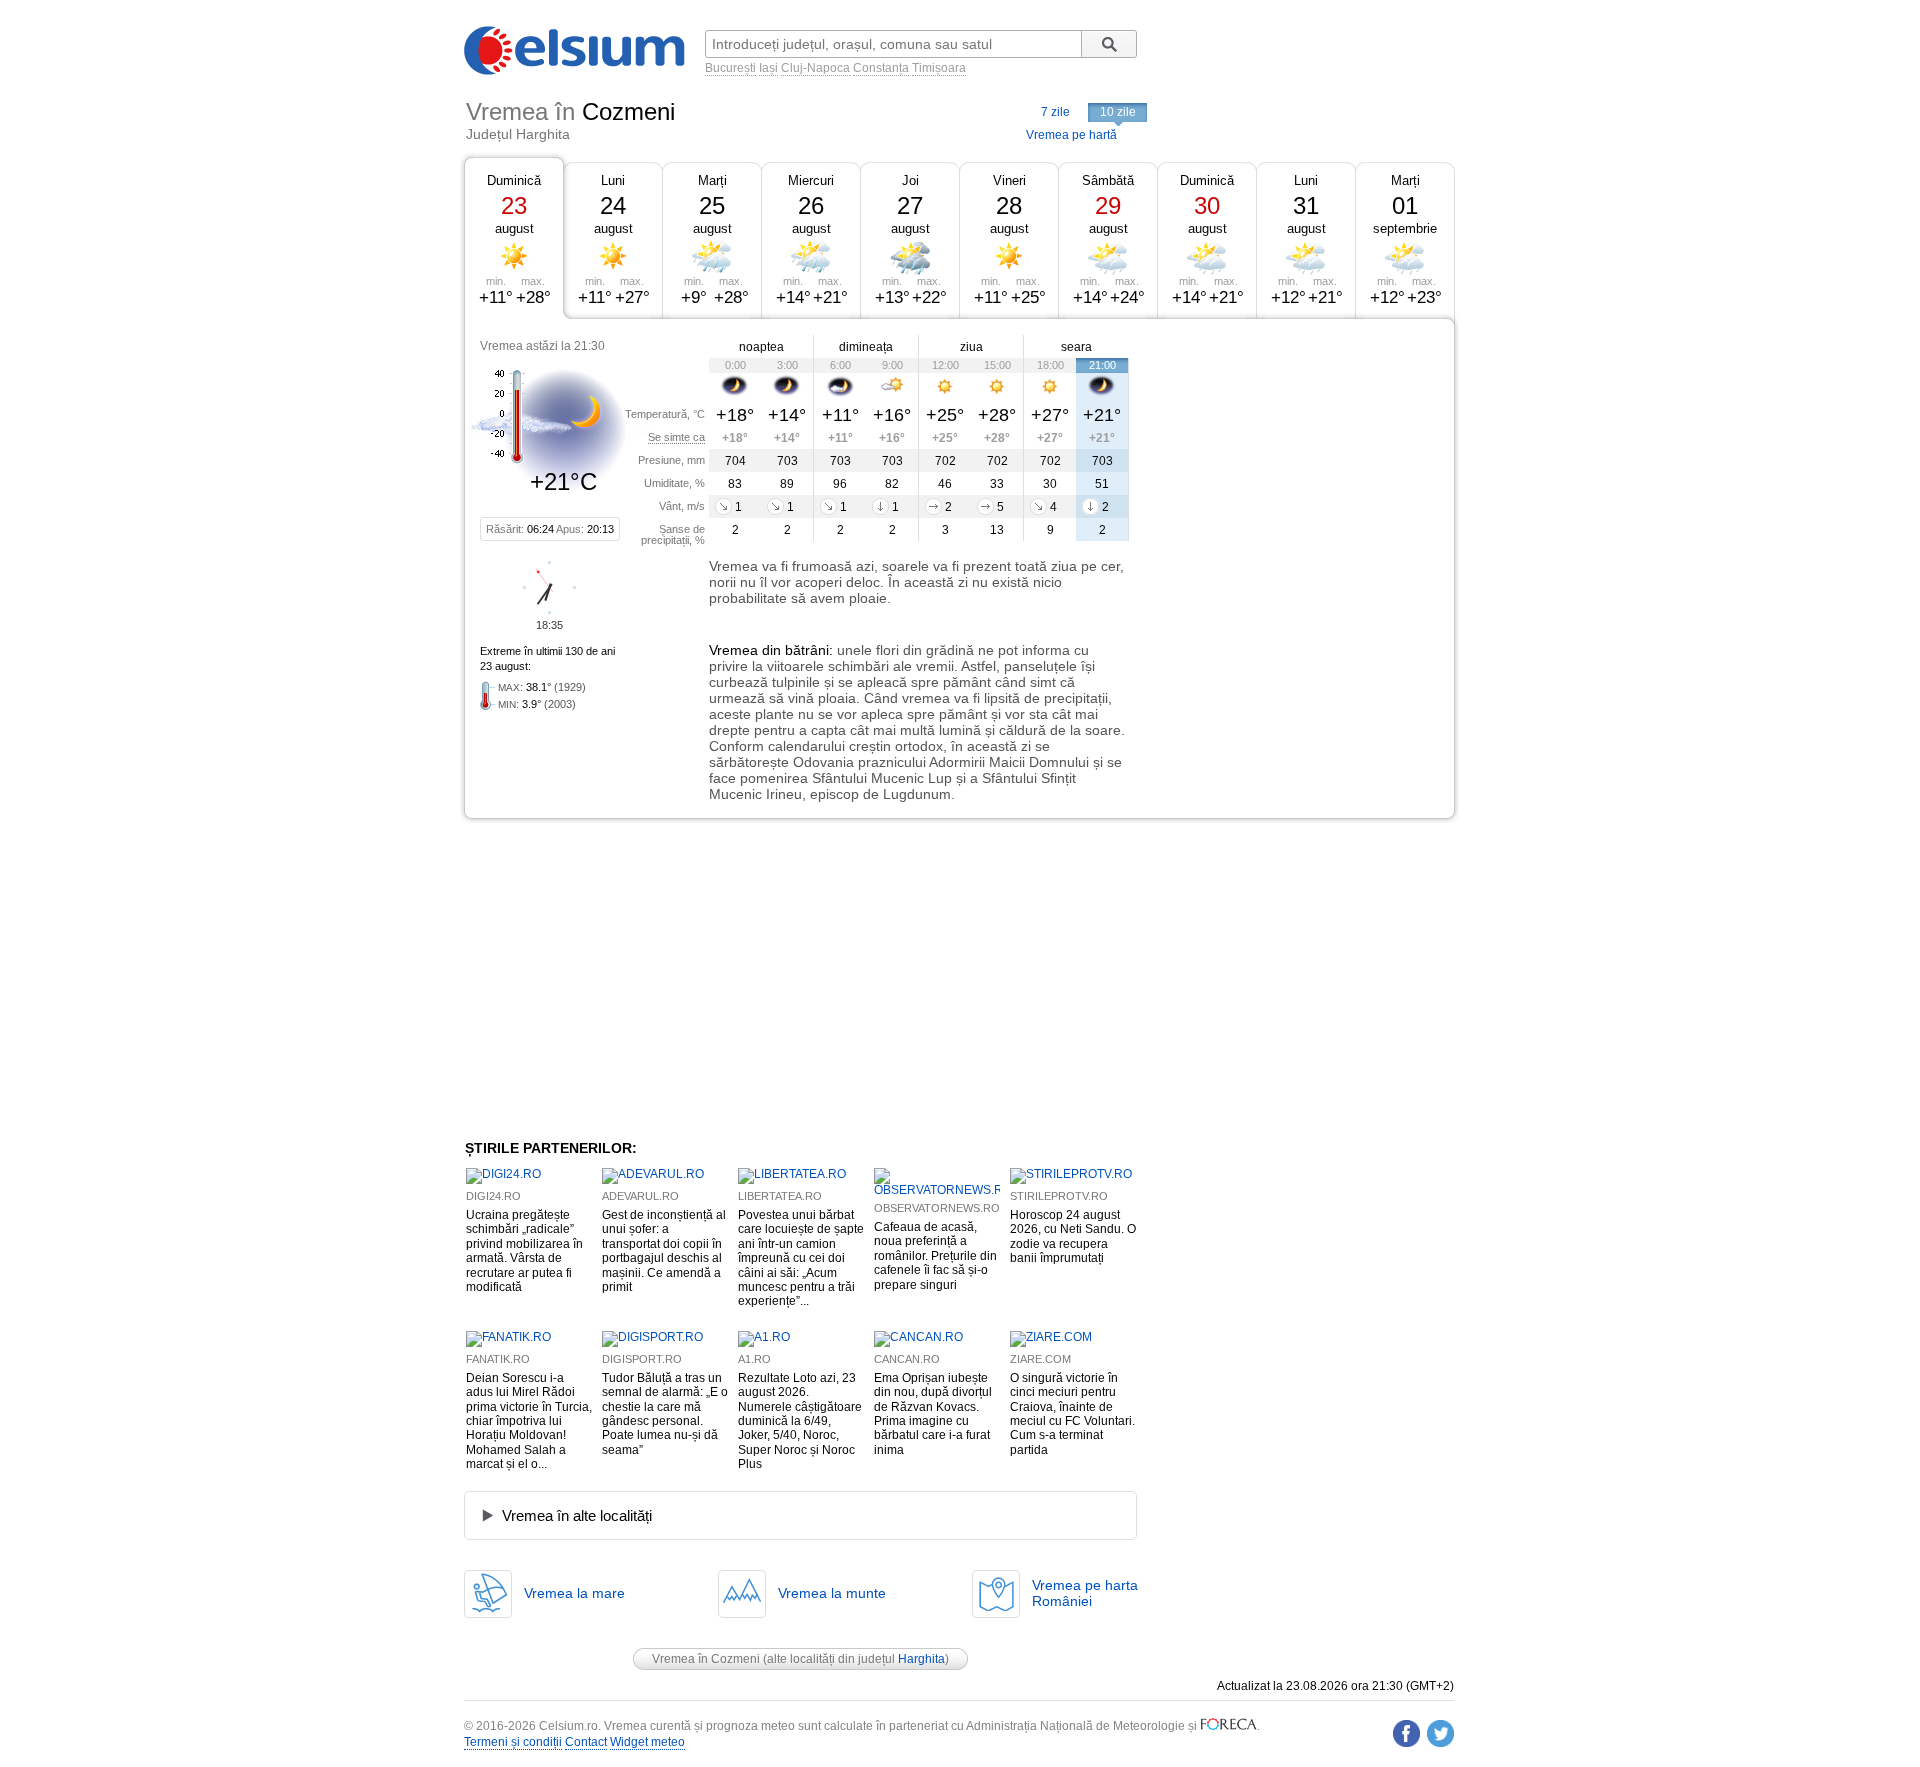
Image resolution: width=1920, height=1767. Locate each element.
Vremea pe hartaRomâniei (1085, 1593)
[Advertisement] (1292, 468)
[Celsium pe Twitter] (1440, 1733)
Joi (910, 180)
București (730, 68)
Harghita (921, 1659)
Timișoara (939, 68)
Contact (586, 1742)
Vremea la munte (832, 1593)
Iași (768, 68)
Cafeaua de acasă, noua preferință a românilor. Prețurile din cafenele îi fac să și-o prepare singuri (935, 1256)
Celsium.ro (568, 1726)
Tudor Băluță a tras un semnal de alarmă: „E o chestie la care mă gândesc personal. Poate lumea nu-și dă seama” (665, 1414)
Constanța (881, 68)
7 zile (1055, 112)
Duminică (514, 180)
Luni (613, 180)
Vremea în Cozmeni (706, 1659)
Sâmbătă (1108, 180)
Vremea (733, 650)
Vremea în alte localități (577, 1515)
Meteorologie (1149, 1726)
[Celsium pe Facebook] (1406, 1733)
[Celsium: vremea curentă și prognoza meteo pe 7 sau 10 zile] (576, 71)
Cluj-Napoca (815, 68)
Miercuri (811, 180)
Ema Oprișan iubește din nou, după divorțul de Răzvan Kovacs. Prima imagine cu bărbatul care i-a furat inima (933, 1414)
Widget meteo (647, 1742)
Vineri (1009, 180)
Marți (712, 180)
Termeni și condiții (513, 1742)
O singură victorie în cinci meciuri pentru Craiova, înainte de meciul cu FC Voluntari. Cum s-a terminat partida (1072, 1414)
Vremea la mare (574, 1593)
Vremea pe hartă (1071, 135)
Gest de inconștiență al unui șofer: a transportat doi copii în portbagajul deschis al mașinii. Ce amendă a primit (664, 1251)
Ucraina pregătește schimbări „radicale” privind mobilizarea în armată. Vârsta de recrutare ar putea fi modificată (524, 1251)
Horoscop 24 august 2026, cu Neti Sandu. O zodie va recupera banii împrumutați (1073, 1236)
